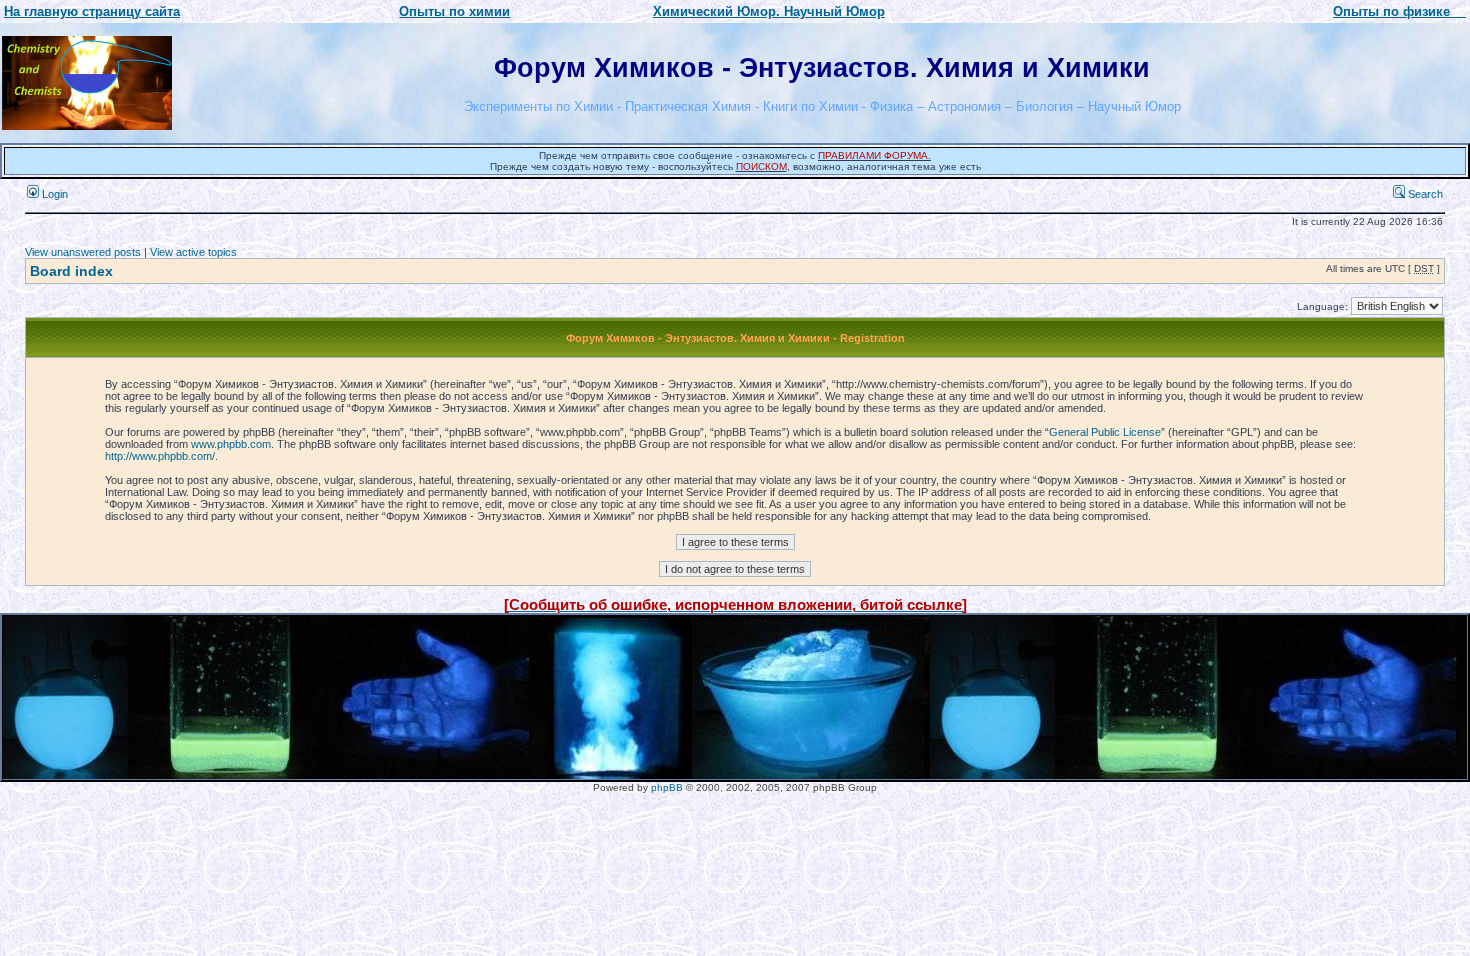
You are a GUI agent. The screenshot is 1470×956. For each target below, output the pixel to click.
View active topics (193, 252)
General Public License (1105, 432)
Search (1424, 194)
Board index (71, 271)
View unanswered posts (83, 252)
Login (53, 194)
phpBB (667, 787)
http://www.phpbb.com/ (160, 456)
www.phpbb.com (231, 444)
